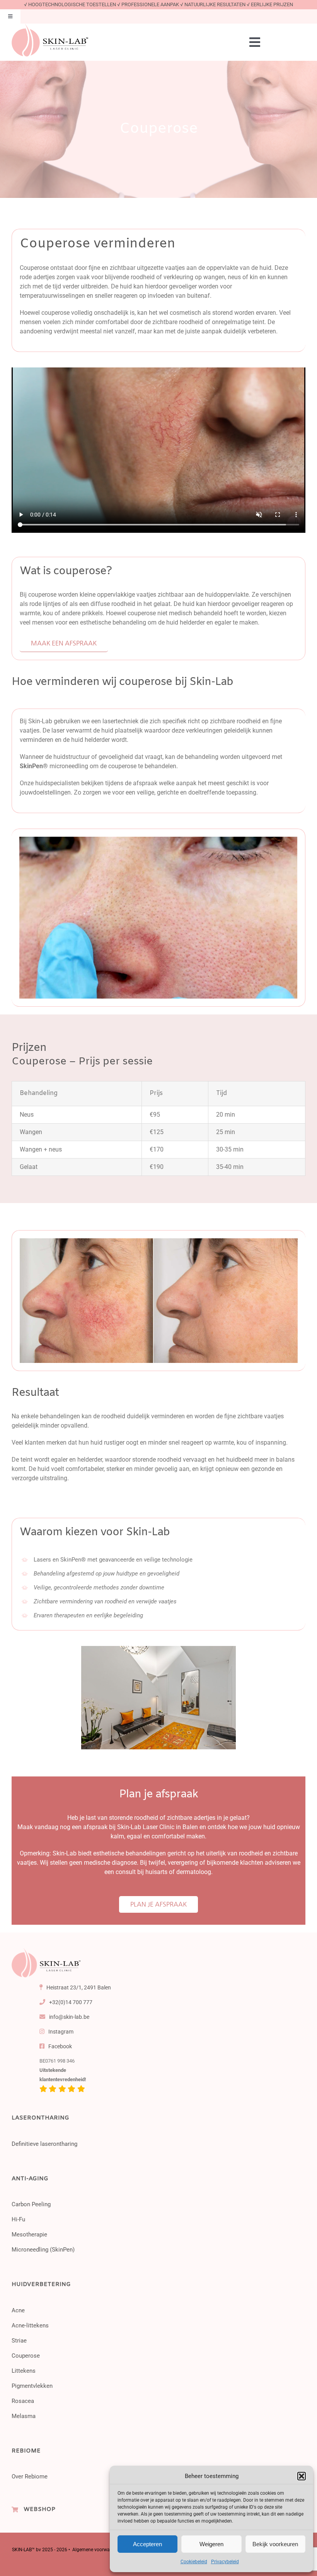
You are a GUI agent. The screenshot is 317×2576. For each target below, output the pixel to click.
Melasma (24, 2416)
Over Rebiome (30, 2476)
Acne (18, 2310)
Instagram (60, 2032)
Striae (19, 2341)
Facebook (60, 2046)
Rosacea (23, 2401)
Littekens (24, 2371)
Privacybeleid (225, 2562)
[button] (302, 2476)
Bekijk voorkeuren (275, 2544)
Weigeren (211, 2544)
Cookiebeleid (194, 2562)
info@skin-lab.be (69, 2017)
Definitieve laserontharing (44, 2144)
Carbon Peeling (31, 2204)
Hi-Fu (18, 2219)
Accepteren (147, 2544)
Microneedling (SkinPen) (43, 2250)
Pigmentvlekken (32, 2386)
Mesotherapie (29, 2234)
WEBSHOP (39, 2509)
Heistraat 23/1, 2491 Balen (78, 1987)
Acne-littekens (30, 2325)
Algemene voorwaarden (97, 2550)
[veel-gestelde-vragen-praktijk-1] (46, 1951)
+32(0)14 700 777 (70, 2002)
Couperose (26, 2356)
